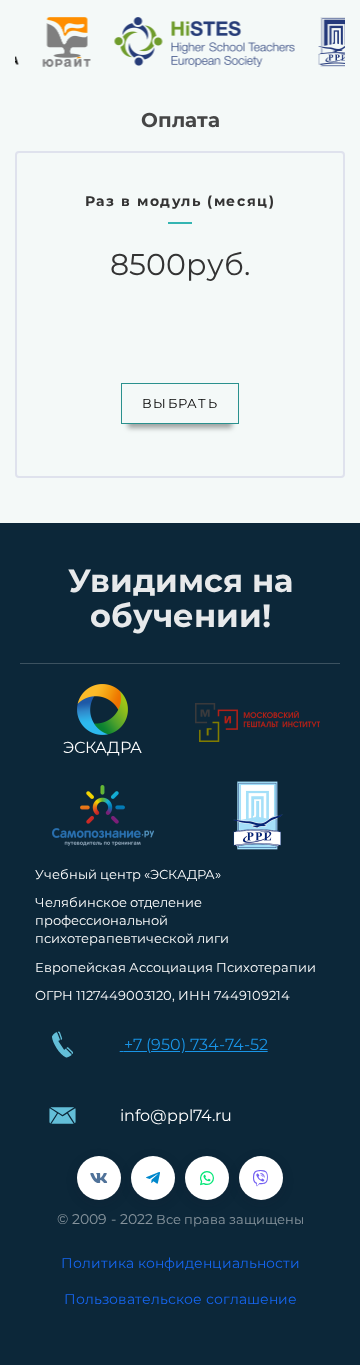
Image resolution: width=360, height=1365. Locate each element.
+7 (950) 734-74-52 (196, 1044)
